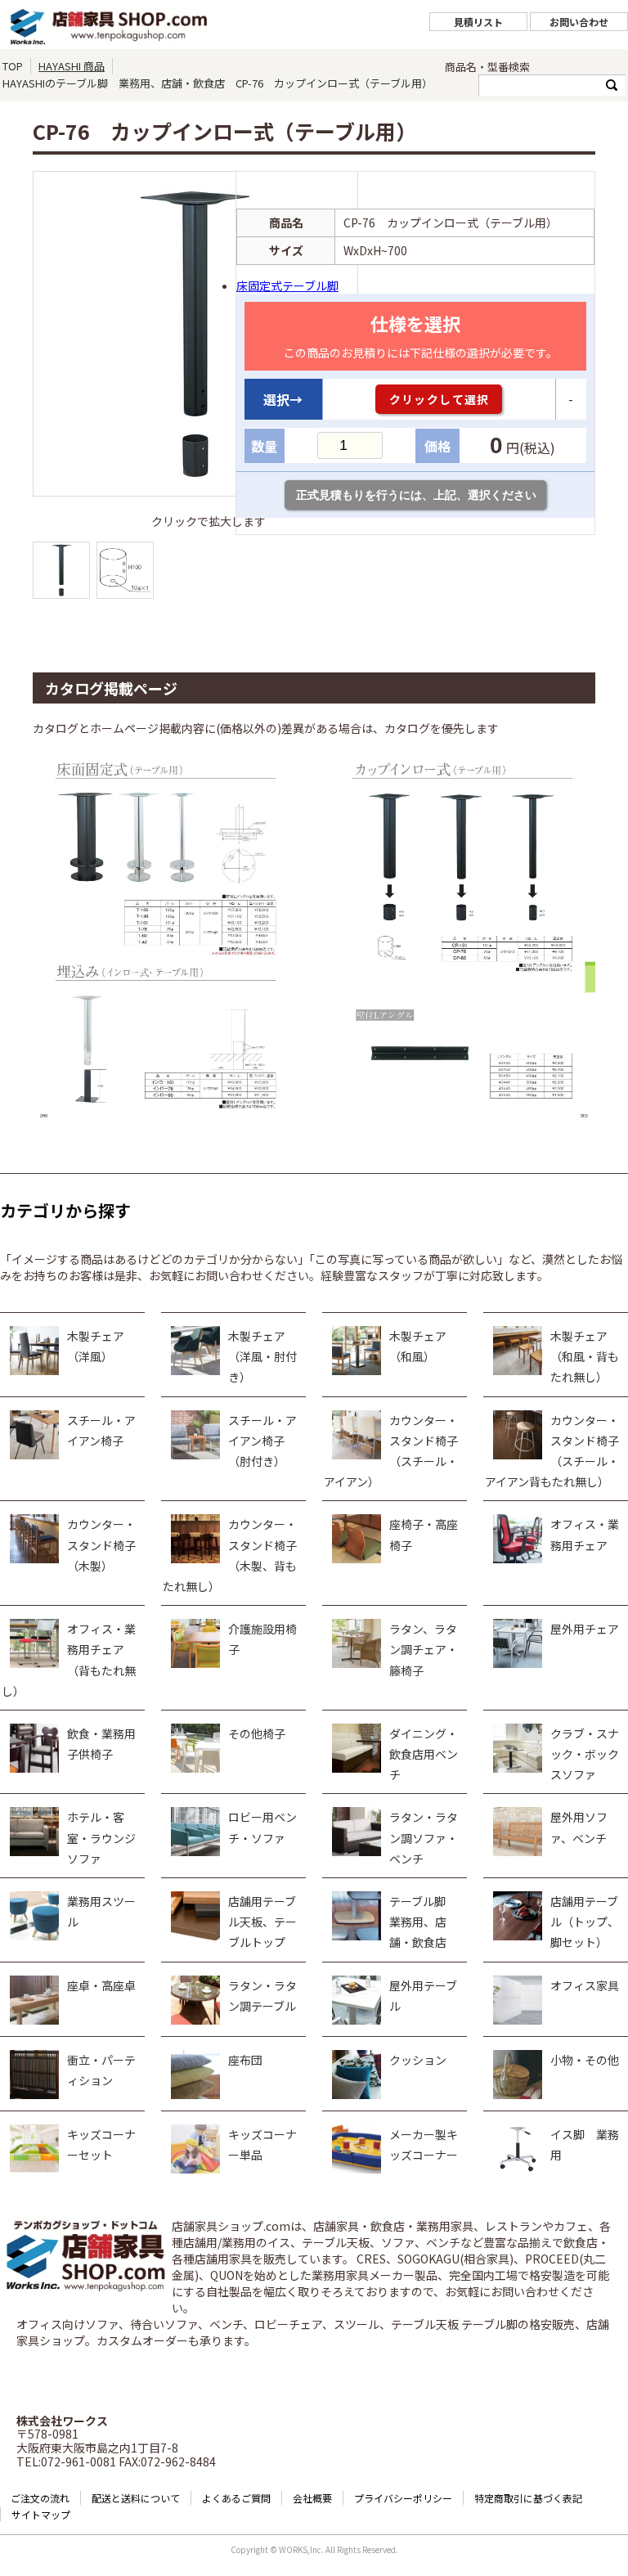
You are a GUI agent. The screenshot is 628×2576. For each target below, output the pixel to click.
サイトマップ (41, 2514)
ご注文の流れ (40, 2498)
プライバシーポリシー (403, 2498)
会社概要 (312, 2498)
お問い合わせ (579, 22)
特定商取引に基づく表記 (528, 2498)
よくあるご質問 (236, 2498)
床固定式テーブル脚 (287, 285)
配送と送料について (136, 2498)
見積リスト (478, 22)
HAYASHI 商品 (72, 66)
